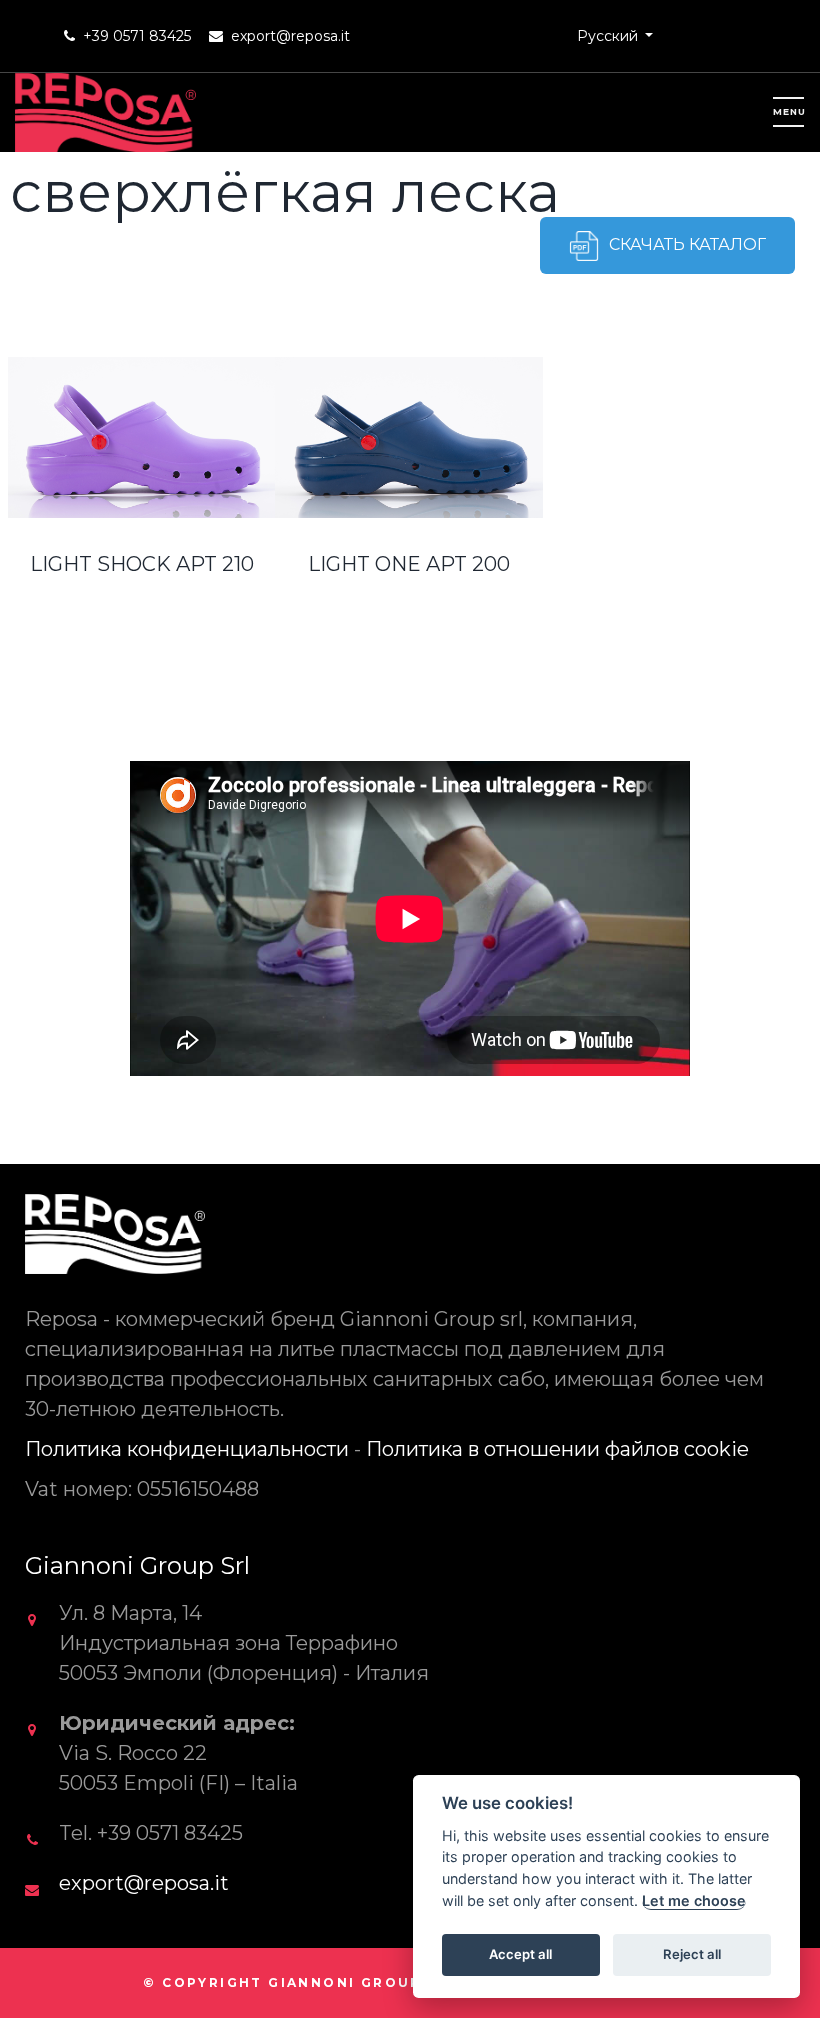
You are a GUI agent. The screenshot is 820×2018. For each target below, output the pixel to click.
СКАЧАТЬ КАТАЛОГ (687, 244)
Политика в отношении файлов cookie (557, 1449)
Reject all (692, 1954)
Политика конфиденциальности (187, 1449)
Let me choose (694, 1900)
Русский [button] (609, 36)
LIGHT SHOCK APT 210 (142, 564)
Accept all (520, 1954)
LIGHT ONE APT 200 (409, 564)
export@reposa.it (290, 36)
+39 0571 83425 (137, 36)
